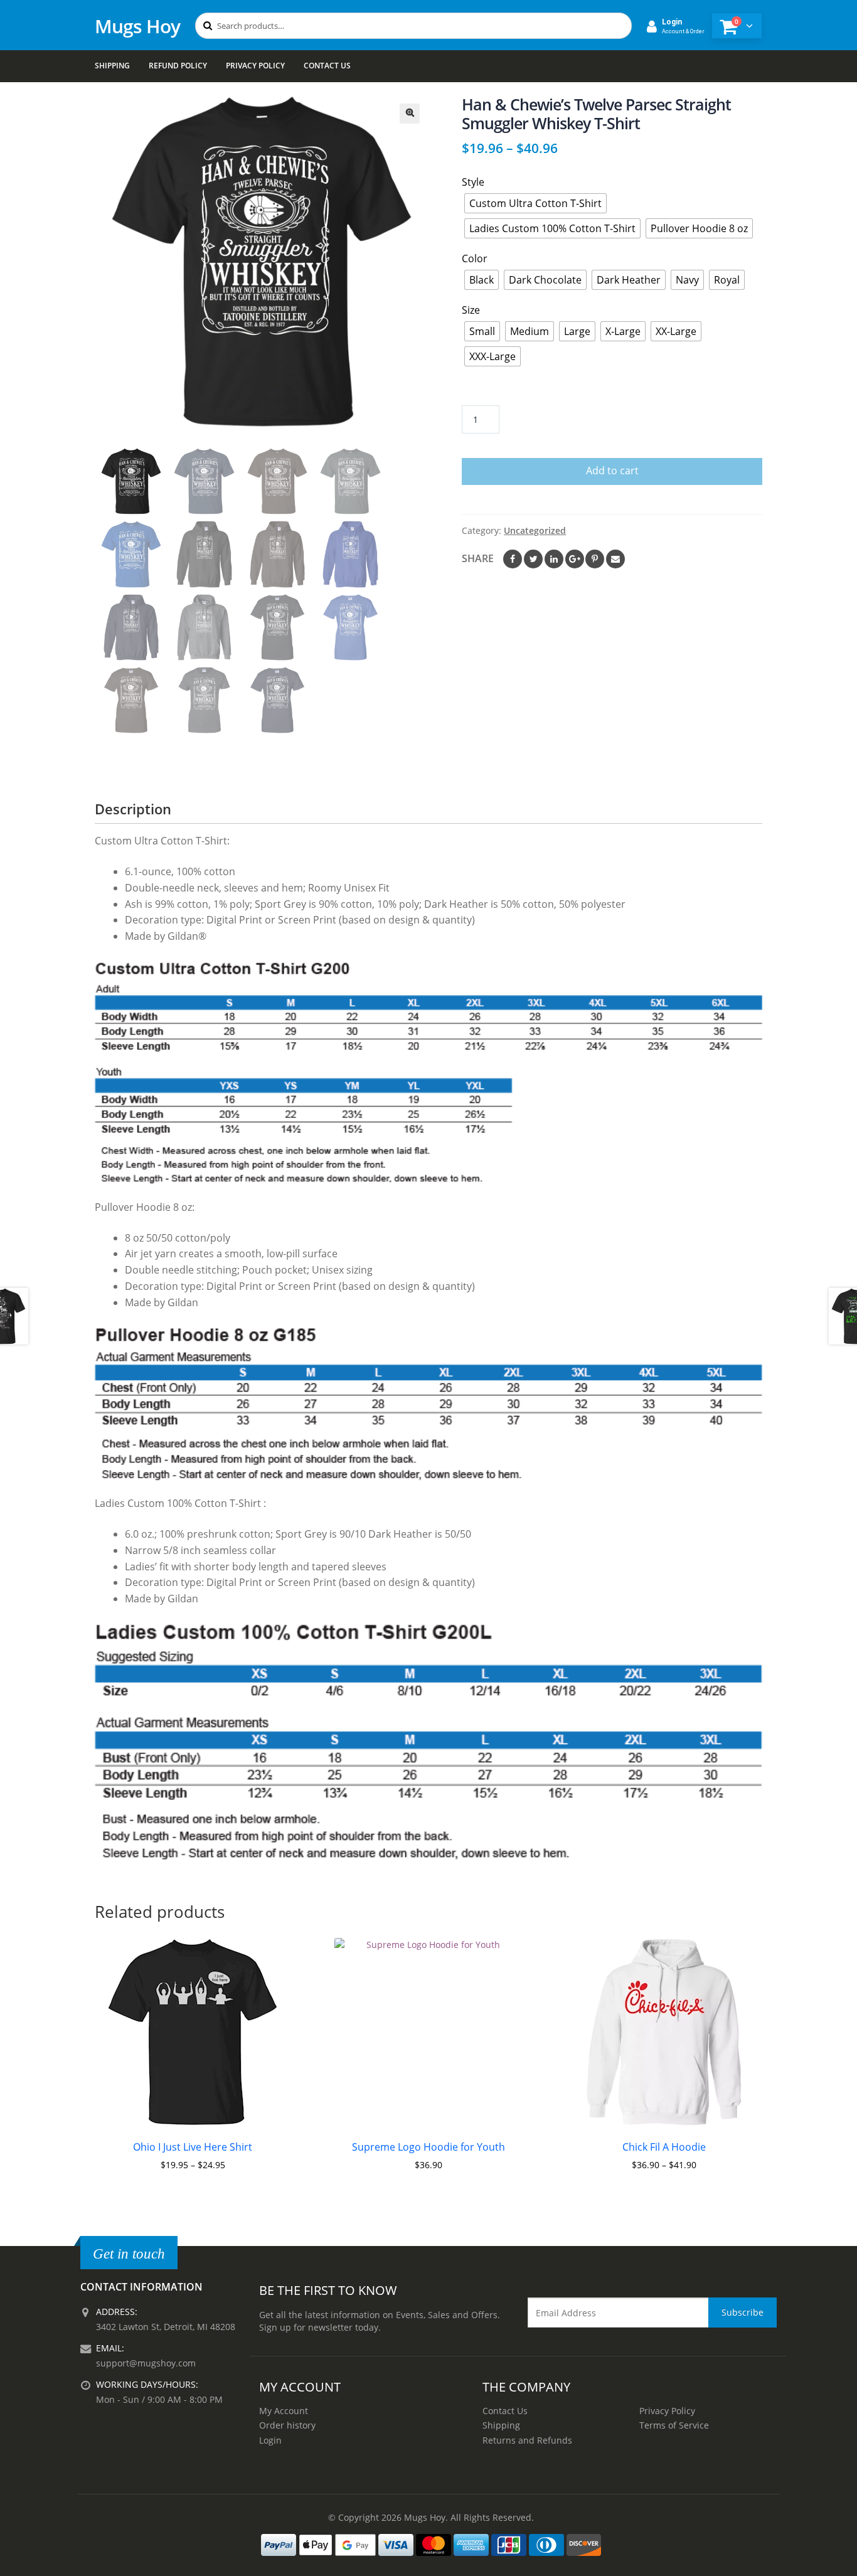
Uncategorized (535, 530)
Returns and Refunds (527, 2440)
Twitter (533, 559)
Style (473, 182)
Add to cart (612, 471)
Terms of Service (674, 2425)
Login (270, 2440)
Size (471, 310)
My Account (284, 2411)
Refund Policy (178, 66)
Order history (287, 2425)
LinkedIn (554, 559)
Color (475, 258)
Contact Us (327, 66)
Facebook (513, 559)
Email (615, 559)
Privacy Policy (255, 66)
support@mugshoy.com (146, 2363)
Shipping (112, 66)
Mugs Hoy (137, 26)
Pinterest (595, 559)
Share (478, 558)
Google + (575, 559)
